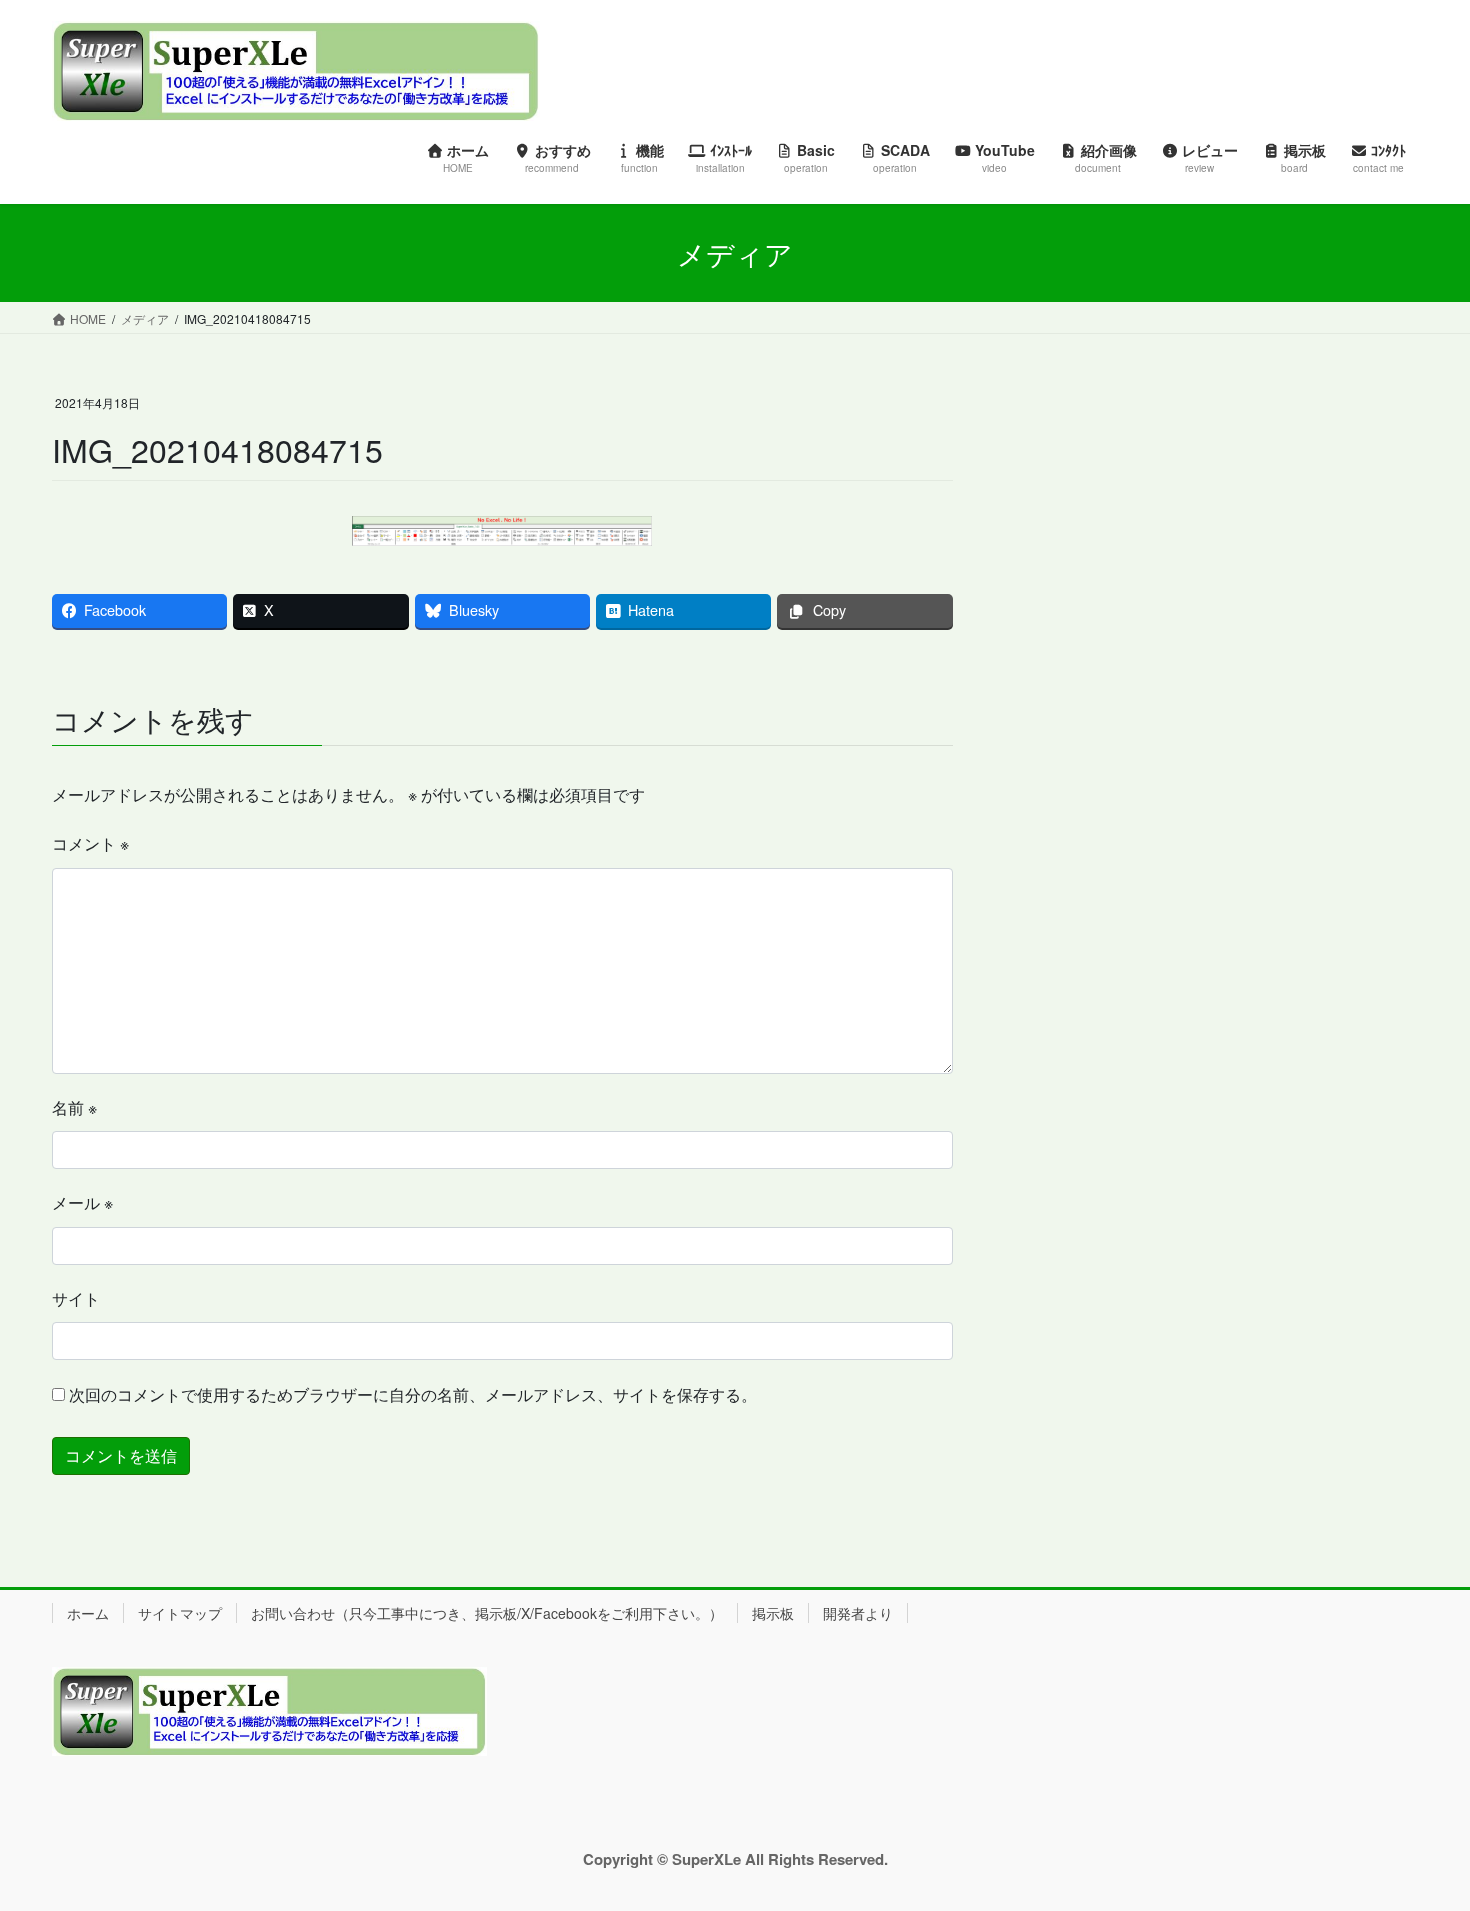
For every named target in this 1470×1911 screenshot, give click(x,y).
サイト (76, 1298)
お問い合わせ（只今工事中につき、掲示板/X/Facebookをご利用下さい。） (487, 1613)
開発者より (858, 1613)
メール (82, 1202)
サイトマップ (180, 1613)
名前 (74, 1107)
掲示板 (773, 1613)
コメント (90, 843)
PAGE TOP (1417, 1835)
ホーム (88, 1613)
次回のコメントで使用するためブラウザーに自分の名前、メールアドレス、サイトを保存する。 (413, 1394)
